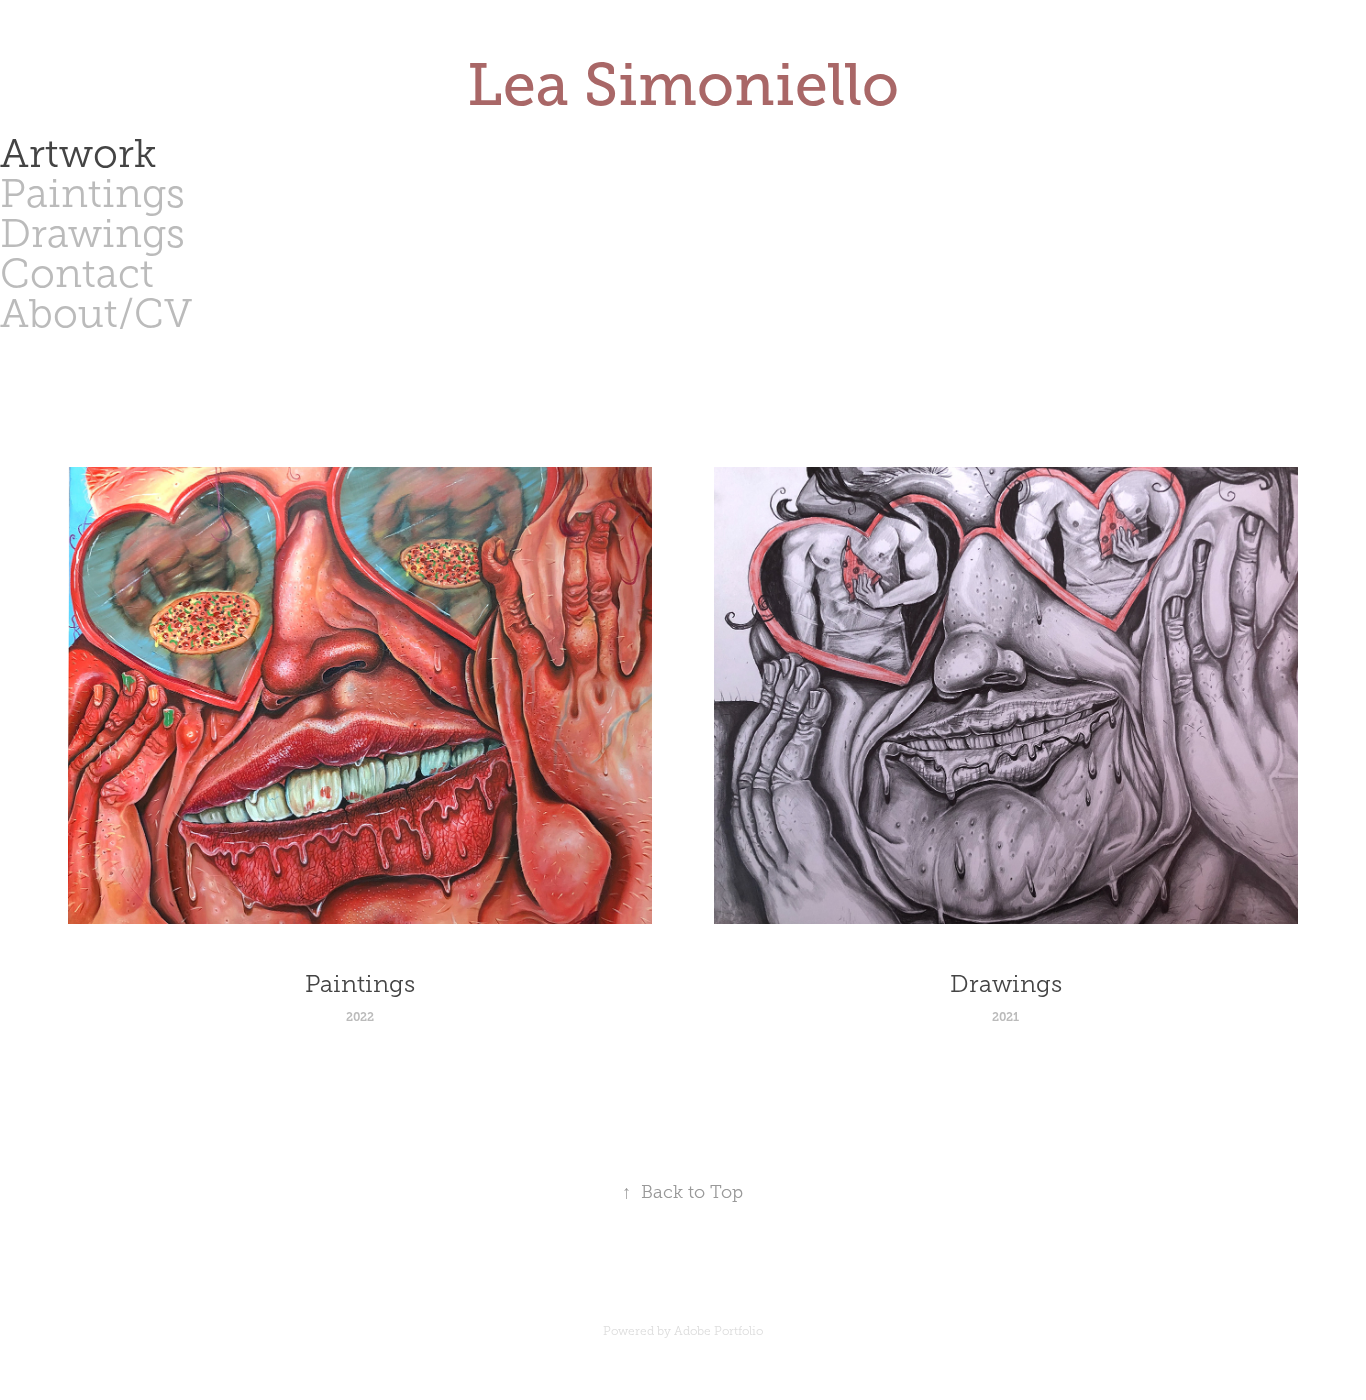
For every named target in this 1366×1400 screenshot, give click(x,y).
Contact (77, 273)
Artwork (78, 153)
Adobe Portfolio (718, 1331)
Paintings (92, 193)
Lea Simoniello (683, 85)
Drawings (92, 233)
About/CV (96, 313)
